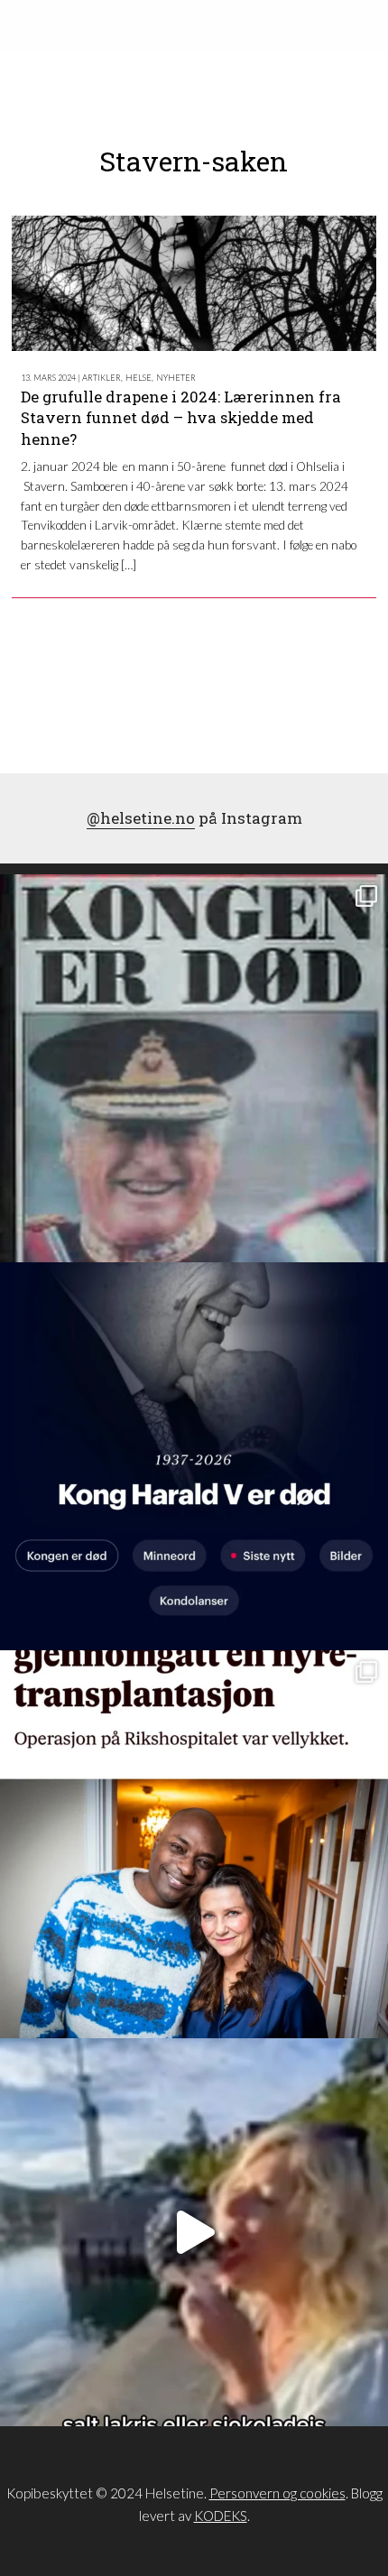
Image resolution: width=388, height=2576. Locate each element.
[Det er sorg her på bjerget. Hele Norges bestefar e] (194, 1068)
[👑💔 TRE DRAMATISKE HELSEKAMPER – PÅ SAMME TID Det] (194, 1844)
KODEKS (221, 2516)
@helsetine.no (141, 818)
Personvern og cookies (277, 2493)
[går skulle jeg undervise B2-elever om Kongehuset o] (194, 1456)
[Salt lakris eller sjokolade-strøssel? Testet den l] (194, 2232)
